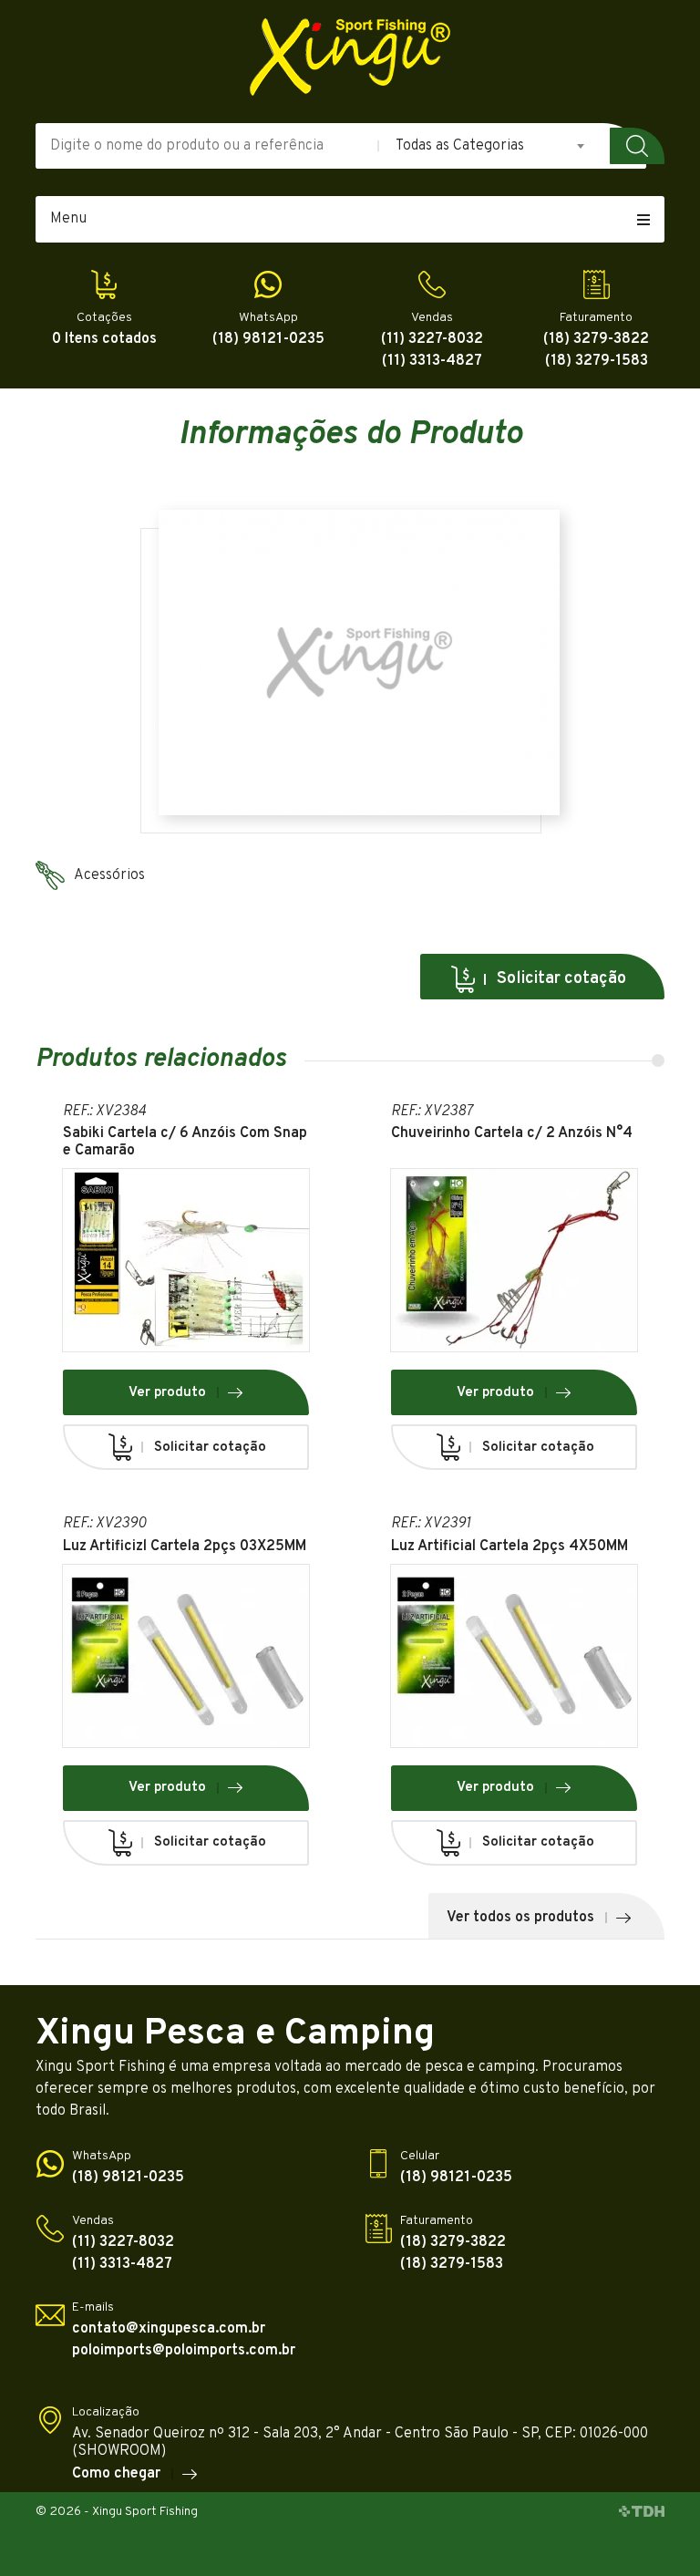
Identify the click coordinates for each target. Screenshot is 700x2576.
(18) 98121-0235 (268, 340)
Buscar (637, 146)
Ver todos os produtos (520, 1918)
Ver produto (167, 1393)
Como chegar (116, 2473)
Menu (68, 219)
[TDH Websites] (642, 2512)
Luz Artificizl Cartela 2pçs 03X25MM (185, 1547)
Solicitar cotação (561, 979)
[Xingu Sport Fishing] (350, 57)
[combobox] (491, 146)
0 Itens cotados (104, 340)
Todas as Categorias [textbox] (460, 146)
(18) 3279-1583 (597, 362)
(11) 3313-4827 (432, 362)
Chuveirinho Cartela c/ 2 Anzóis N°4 (512, 1134)
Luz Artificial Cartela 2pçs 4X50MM (510, 1547)
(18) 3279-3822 (596, 340)
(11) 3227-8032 (432, 340)
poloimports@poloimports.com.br (184, 2351)
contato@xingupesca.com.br (169, 2329)
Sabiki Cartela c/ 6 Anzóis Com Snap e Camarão (185, 1143)
